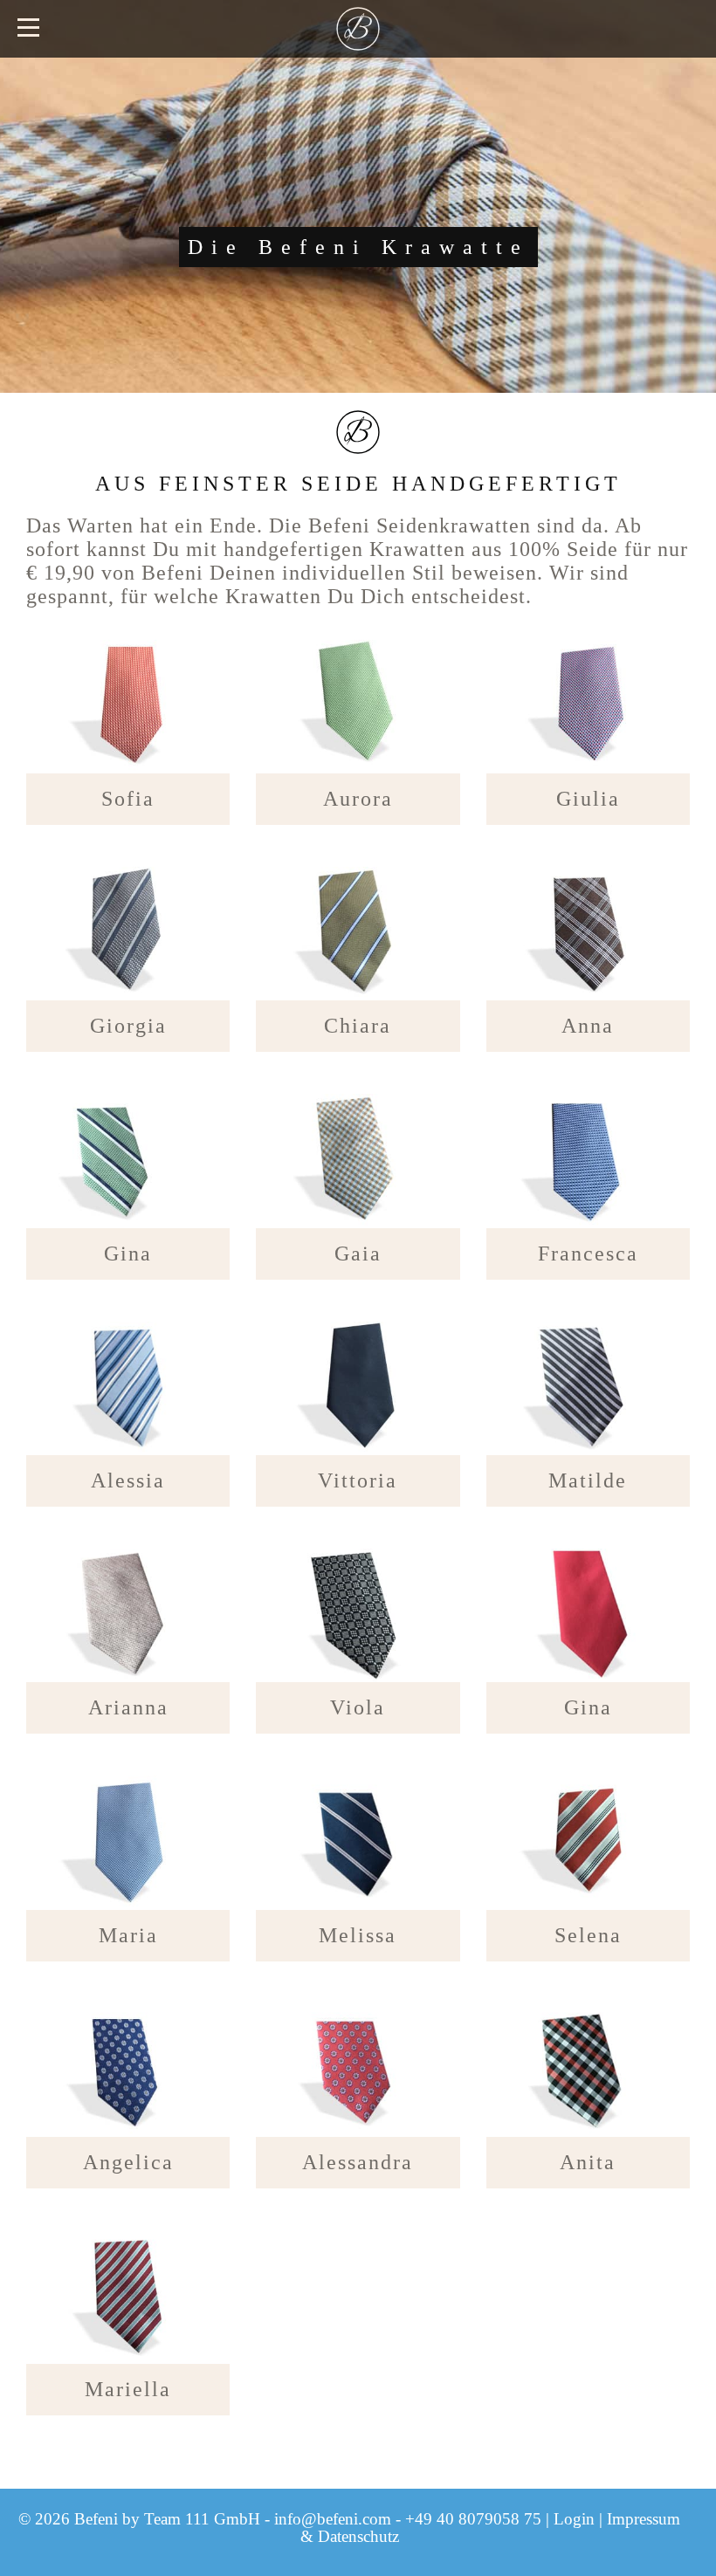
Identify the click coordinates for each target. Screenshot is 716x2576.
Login (574, 2519)
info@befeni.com (333, 2519)
